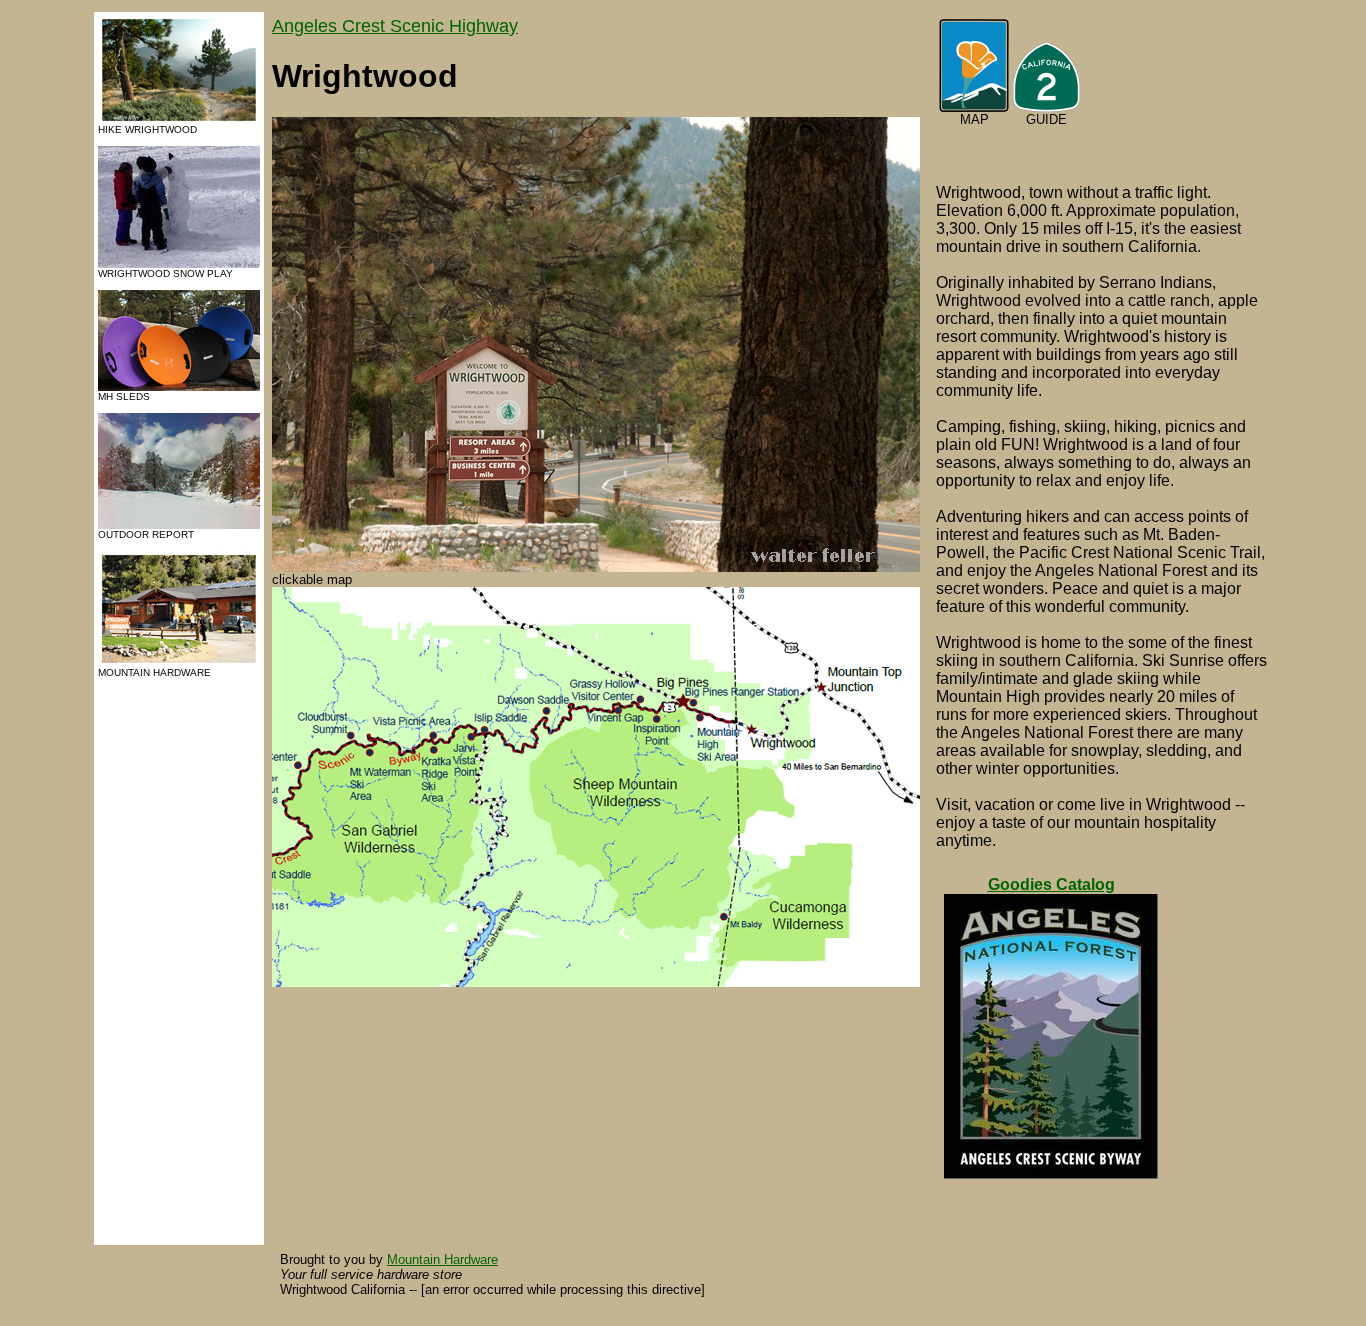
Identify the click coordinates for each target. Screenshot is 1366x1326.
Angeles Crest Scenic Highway (395, 26)
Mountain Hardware (442, 1259)
